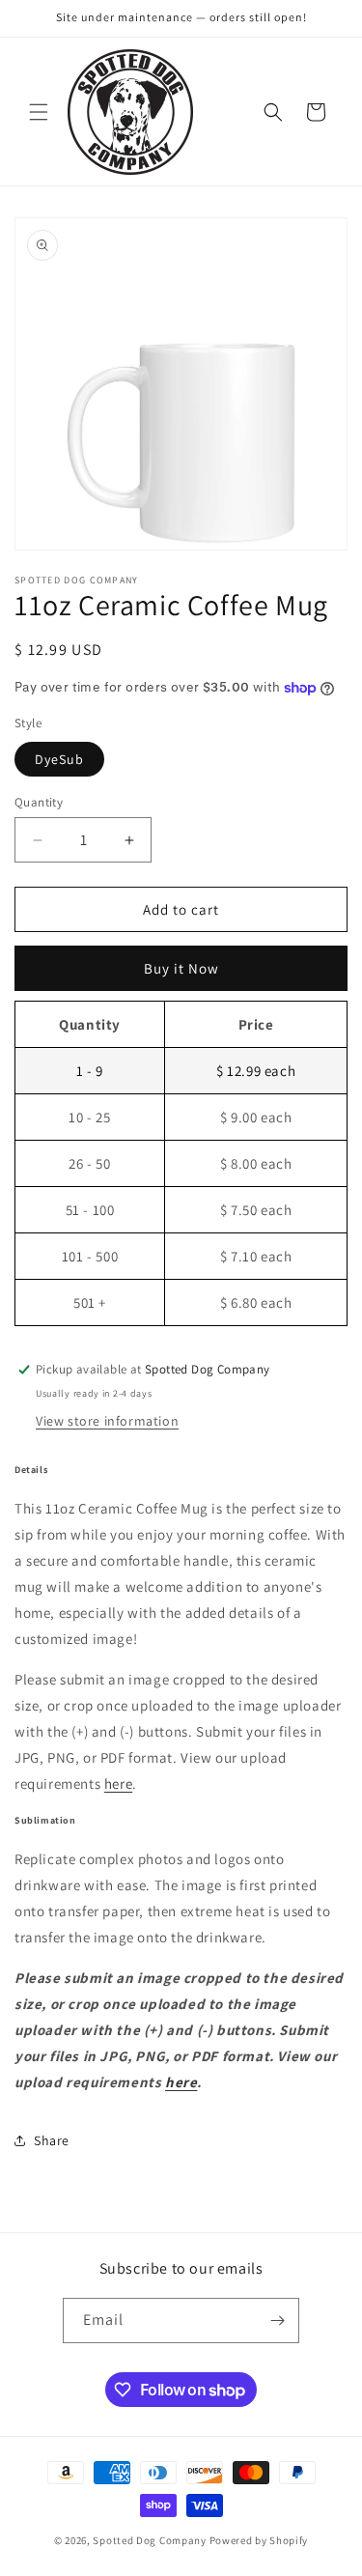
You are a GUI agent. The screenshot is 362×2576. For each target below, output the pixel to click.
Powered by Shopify (259, 2540)
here (118, 1783)
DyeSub (59, 759)
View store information (107, 1421)
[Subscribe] (277, 2321)
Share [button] (52, 2140)
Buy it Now (181, 968)
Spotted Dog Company (149, 2540)
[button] (39, 112)
